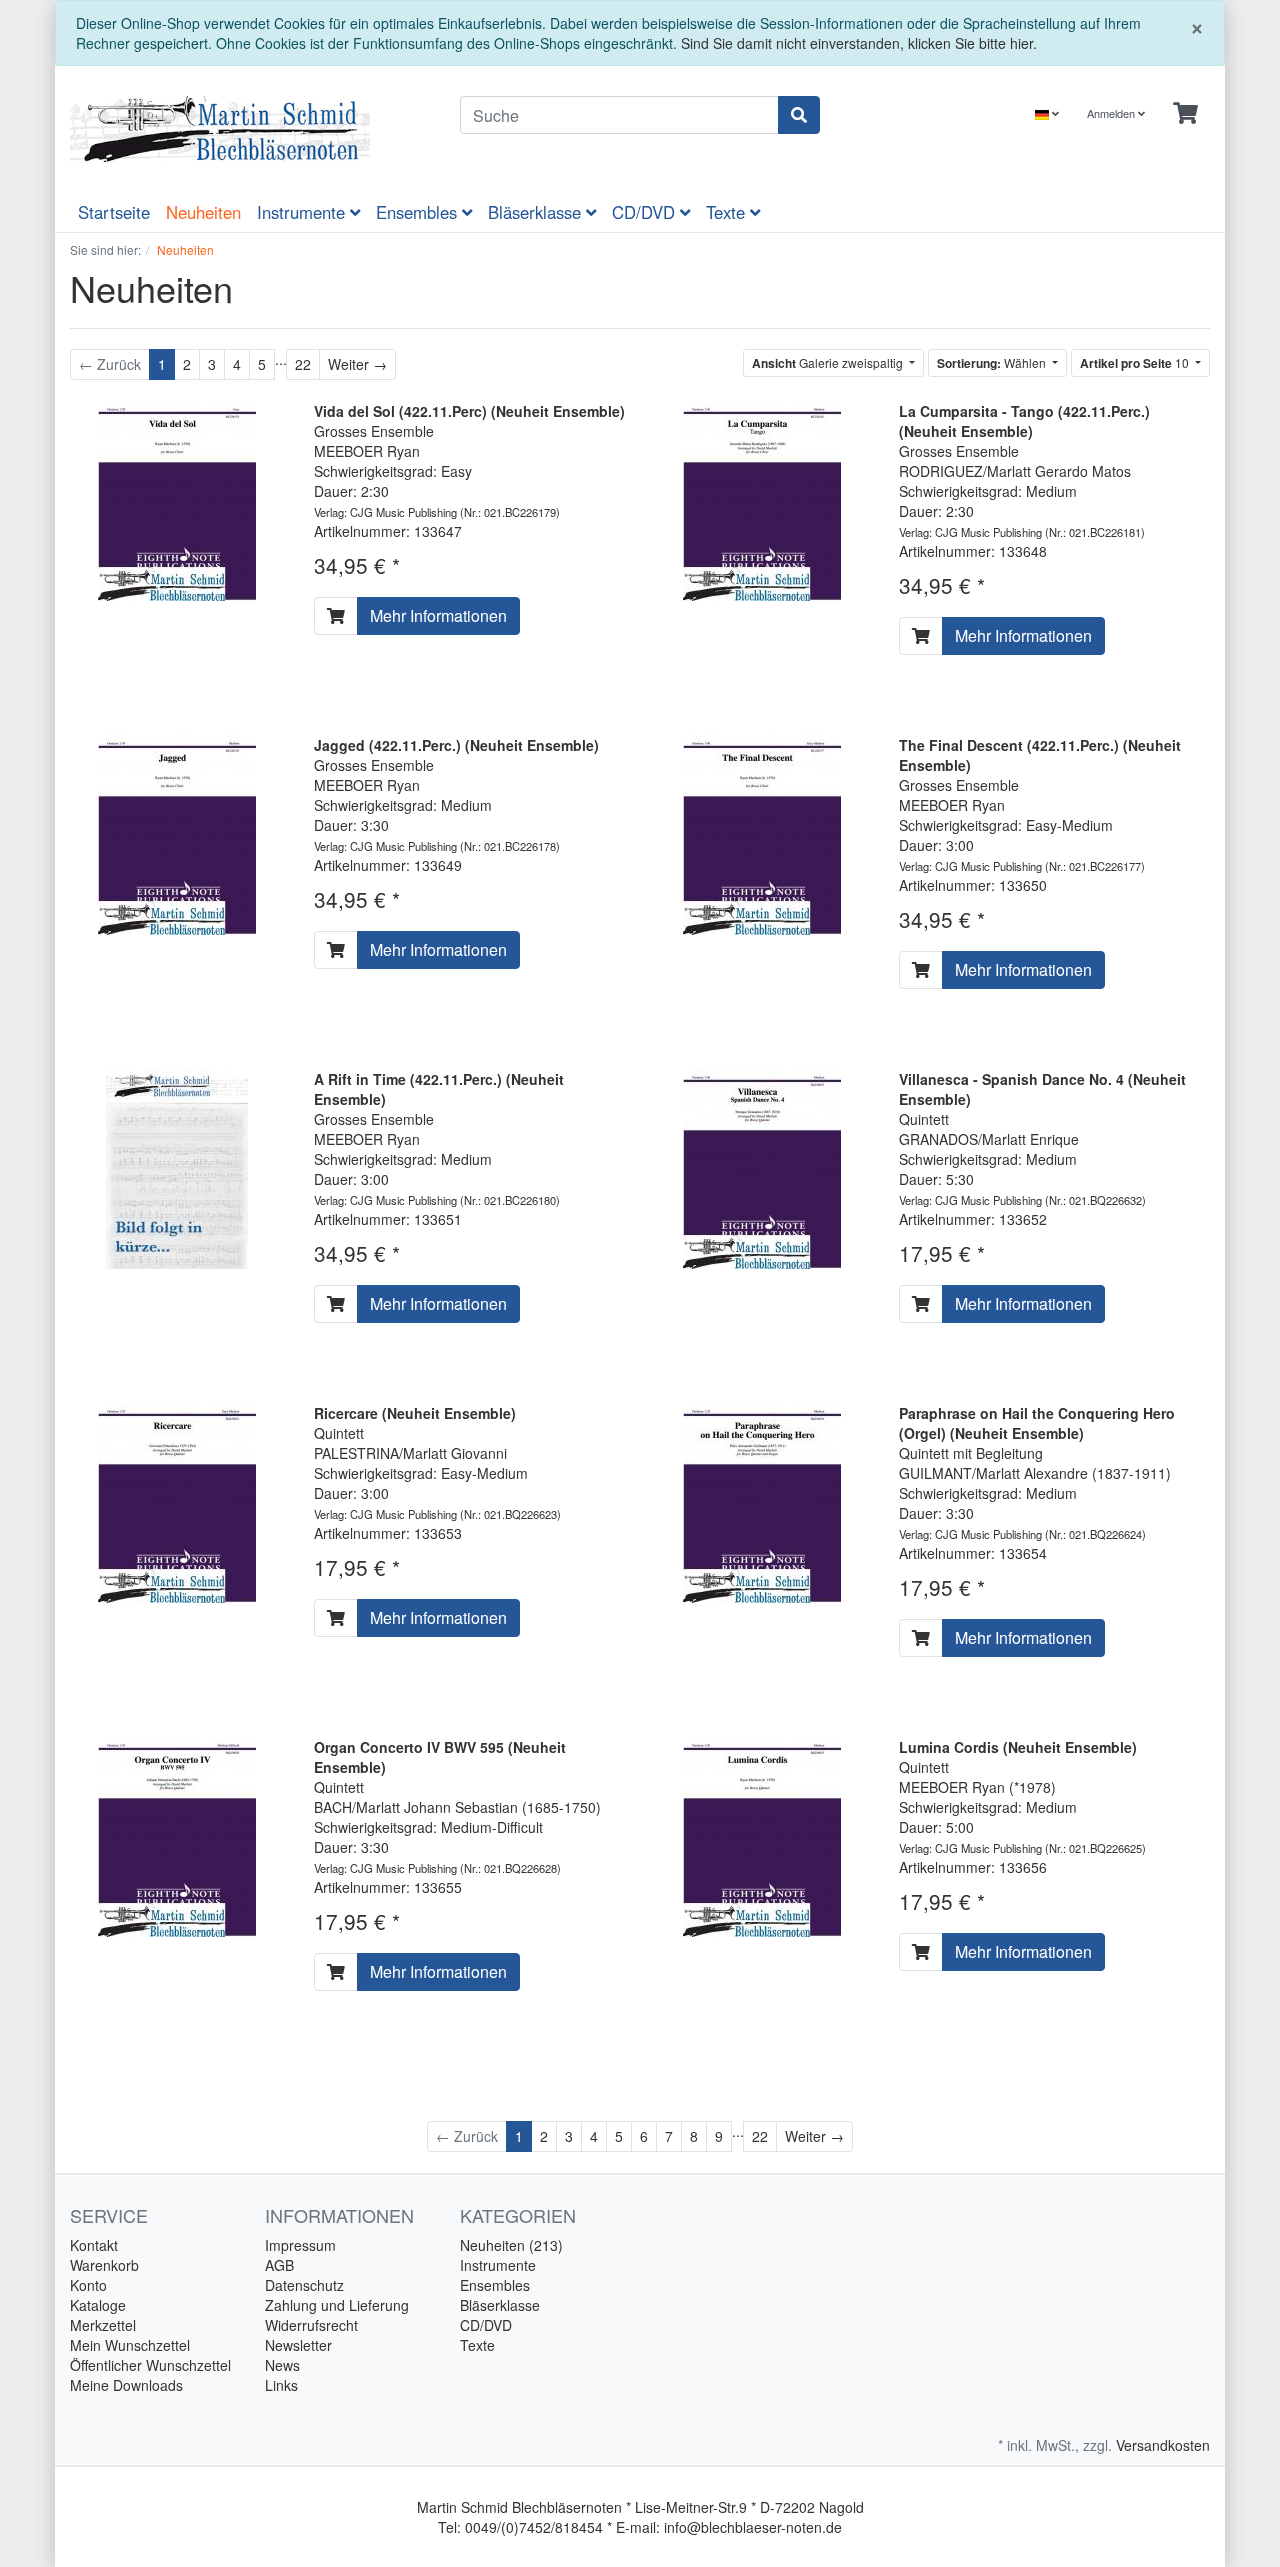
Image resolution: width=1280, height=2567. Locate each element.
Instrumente (303, 212)
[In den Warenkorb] (336, 616)
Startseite (114, 212)
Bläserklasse (537, 212)
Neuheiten (203, 212)
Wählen (993, 363)
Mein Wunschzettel (130, 2345)
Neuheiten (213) (511, 2245)
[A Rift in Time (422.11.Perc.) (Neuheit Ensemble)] (177, 1166)
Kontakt (94, 2245)
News (282, 2365)
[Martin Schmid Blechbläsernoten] (250, 129)
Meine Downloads (126, 2385)
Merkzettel (103, 2325)
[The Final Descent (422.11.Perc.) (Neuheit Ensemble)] (762, 832)
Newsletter (298, 2345)
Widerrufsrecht (311, 2325)
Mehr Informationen (438, 615)
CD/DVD (646, 212)
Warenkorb (104, 2265)
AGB (279, 2265)
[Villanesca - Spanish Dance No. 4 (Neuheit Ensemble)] (762, 1166)
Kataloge (98, 2305)
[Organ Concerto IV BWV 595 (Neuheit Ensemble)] (177, 1835)
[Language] (1047, 113)
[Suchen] (799, 115)
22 (303, 364)
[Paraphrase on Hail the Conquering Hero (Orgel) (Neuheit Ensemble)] (762, 1501)
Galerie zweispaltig (829, 363)
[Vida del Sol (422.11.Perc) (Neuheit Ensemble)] (177, 498)
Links (281, 2385)
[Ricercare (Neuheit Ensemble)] (177, 1501)
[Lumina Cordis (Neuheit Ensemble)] (762, 1835)
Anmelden (1112, 113)
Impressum (300, 2245)
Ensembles (419, 212)
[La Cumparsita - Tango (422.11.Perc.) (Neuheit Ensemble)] (762, 498)
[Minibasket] (1185, 113)
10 (1136, 363)
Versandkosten (1163, 2445)
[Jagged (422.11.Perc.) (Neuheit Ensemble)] (177, 832)
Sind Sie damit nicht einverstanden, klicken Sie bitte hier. (859, 43)
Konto (88, 2285)
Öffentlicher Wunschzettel (150, 2365)
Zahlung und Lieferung (337, 2305)
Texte (728, 212)
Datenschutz (304, 2285)
